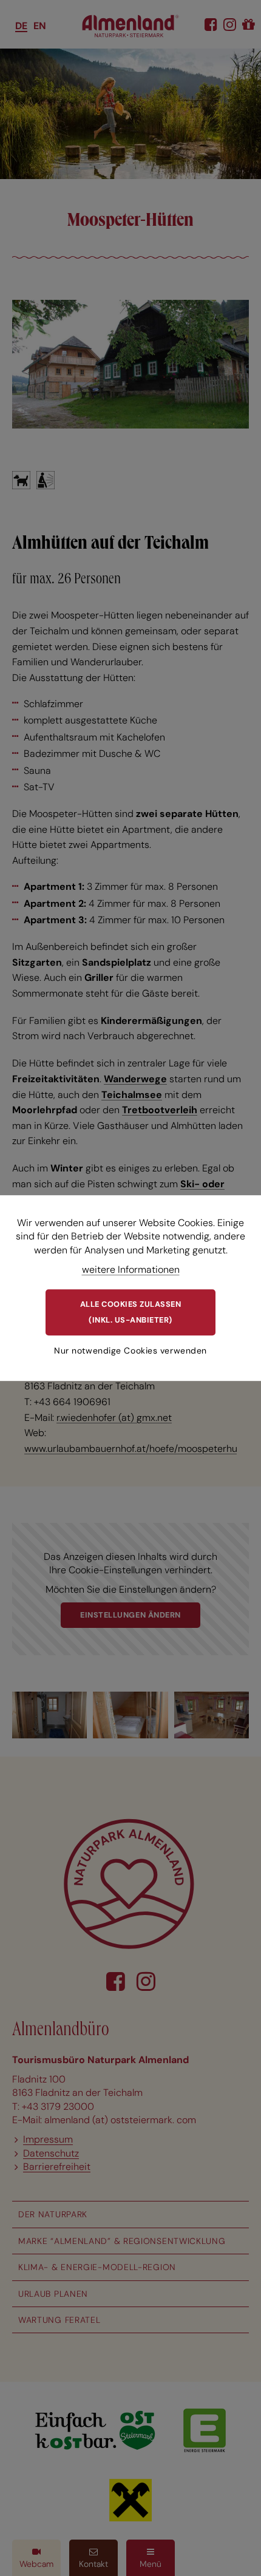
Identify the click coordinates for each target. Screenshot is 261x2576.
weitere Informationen (131, 1269)
